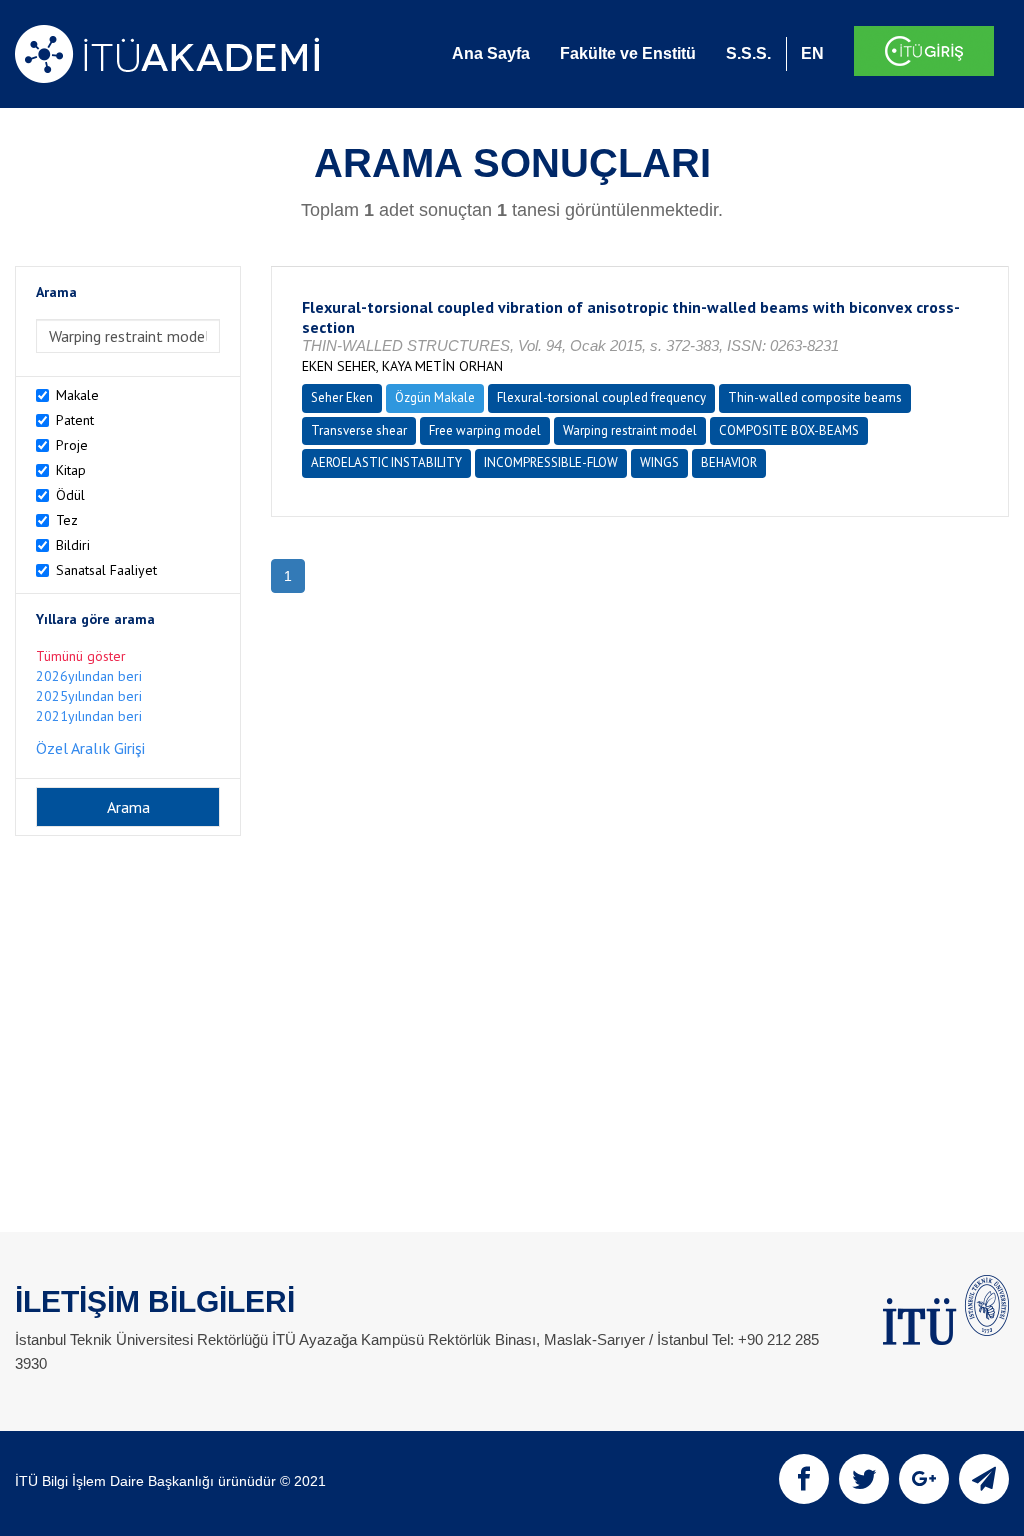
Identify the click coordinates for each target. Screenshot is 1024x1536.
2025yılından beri (89, 696)
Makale (77, 395)
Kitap (71, 470)
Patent (75, 420)
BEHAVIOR (729, 462)
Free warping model (485, 430)
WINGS (659, 462)
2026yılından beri (89, 676)
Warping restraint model (630, 430)
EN (812, 53)
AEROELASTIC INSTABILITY (386, 462)
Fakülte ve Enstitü (628, 53)
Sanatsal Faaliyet (106, 570)
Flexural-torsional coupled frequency (601, 397)
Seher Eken (342, 397)
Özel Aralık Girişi (90, 748)
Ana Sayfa (491, 53)
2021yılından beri (89, 716)
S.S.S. (748, 53)
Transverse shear (359, 430)
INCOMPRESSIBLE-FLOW (551, 462)
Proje (72, 445)
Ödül (70, 495)
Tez (67, 520)
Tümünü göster (81, 656)
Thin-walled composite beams (815, 397)
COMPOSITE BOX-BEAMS (789, 430)
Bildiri (73, 545)
